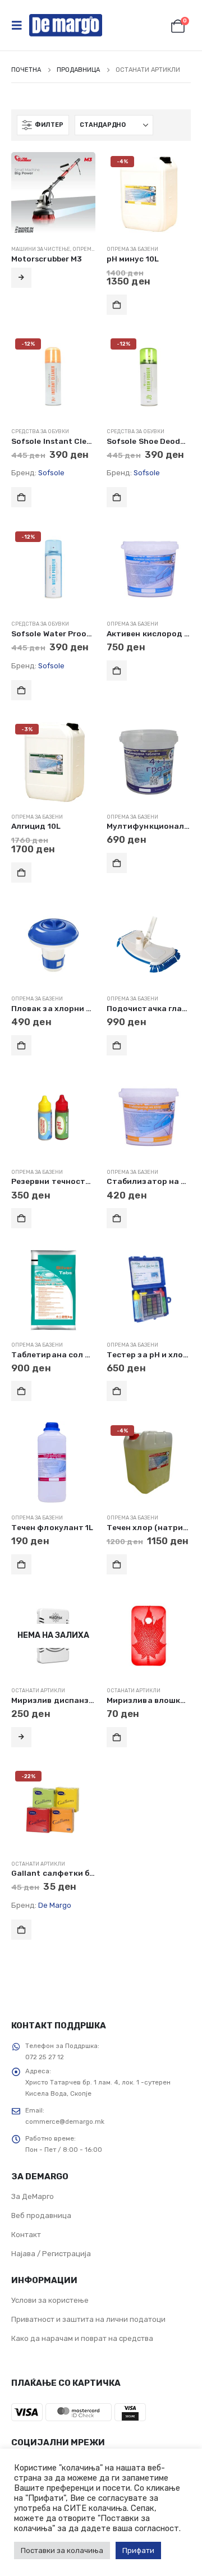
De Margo (55, 1905)
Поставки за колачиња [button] (62, 2550)
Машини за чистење (41, 249)
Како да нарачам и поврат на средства (82, 2338)
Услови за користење (50, 2300)
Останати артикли (38, 1690)
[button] (20, 25)
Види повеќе (21, 278)
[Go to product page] (53, 194)
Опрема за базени (132, 249)
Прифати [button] (138, 2550)
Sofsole (51, 473)
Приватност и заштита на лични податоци (88, 2319)
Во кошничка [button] (117, 305)
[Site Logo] (66, 25)
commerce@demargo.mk (65, 2122)
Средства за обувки (40, 431)
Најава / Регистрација (51, 2254)
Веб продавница (41, 2215)
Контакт (26, 2235)
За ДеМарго (33, 2196)
